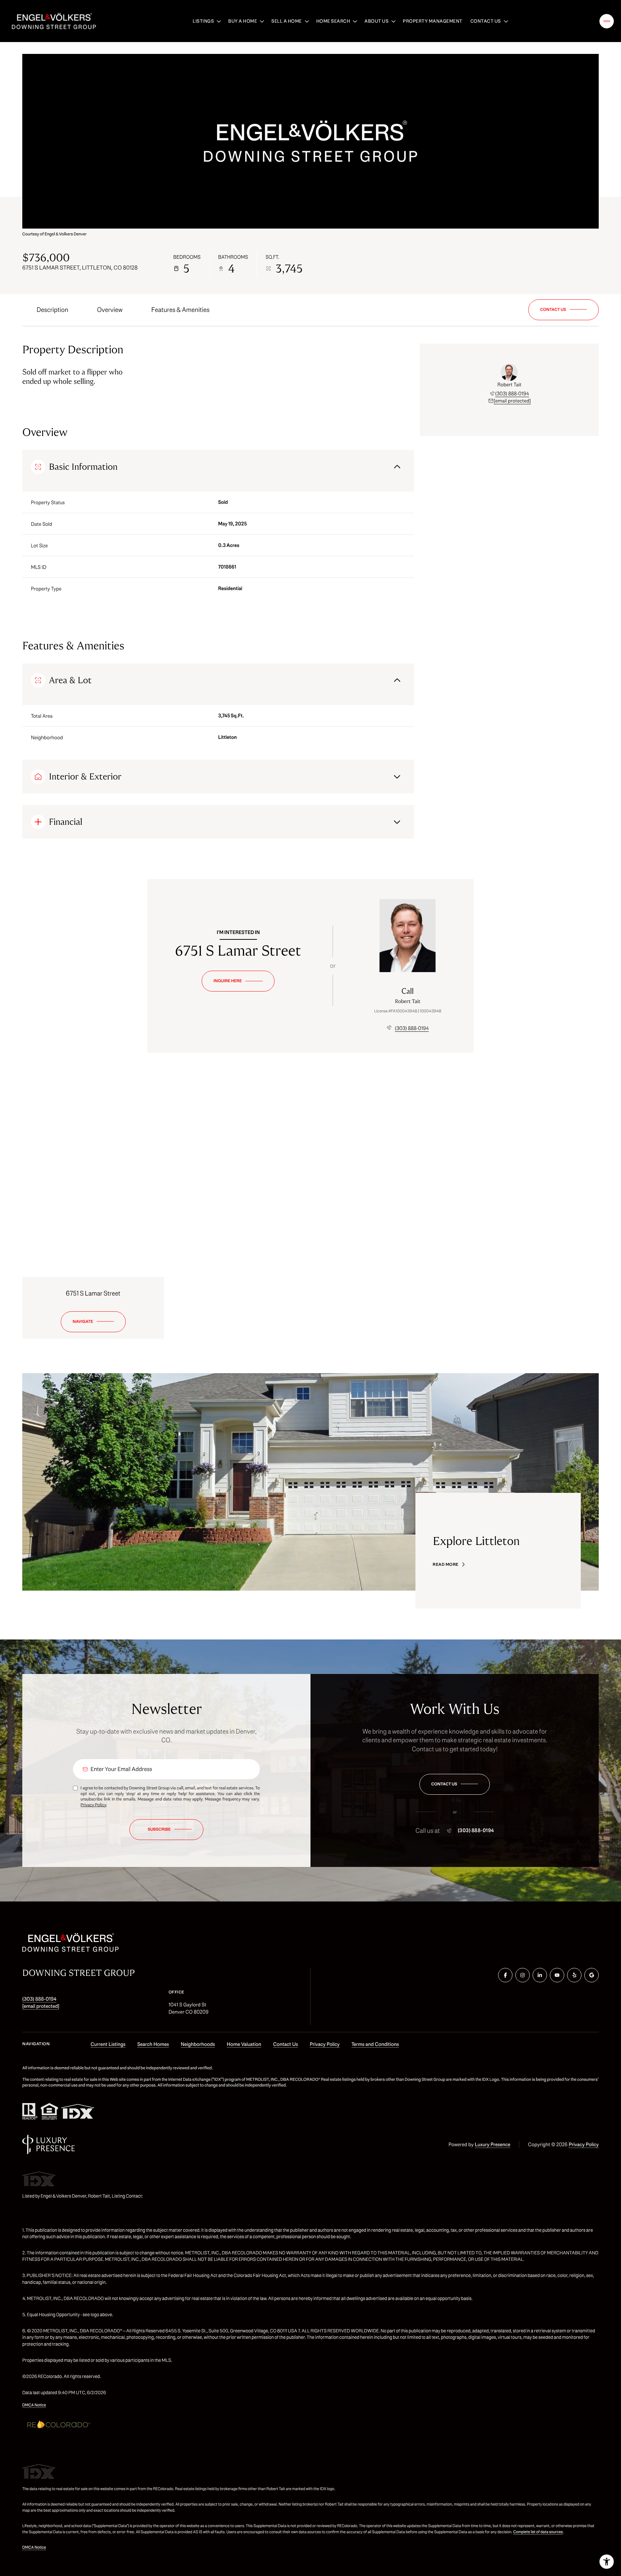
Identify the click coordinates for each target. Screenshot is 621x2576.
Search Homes (153, 2044)
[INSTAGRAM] (523, 1975)
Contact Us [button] (286, 2044)
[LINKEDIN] (540, 1975)
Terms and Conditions (375, 2044)
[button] (563, 310)
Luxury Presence (493, 2144)
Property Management (433, 21)
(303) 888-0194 (512, 394)
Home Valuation (244, 2044)
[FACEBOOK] (505, 1975)
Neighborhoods (198, 2044)
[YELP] (574, 1975)
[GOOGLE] (592, 1975)
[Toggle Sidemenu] (607, 21)
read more (446, 1564)
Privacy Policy (93, 1805)
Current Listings (108, 2044)
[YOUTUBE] (557, 1975)
